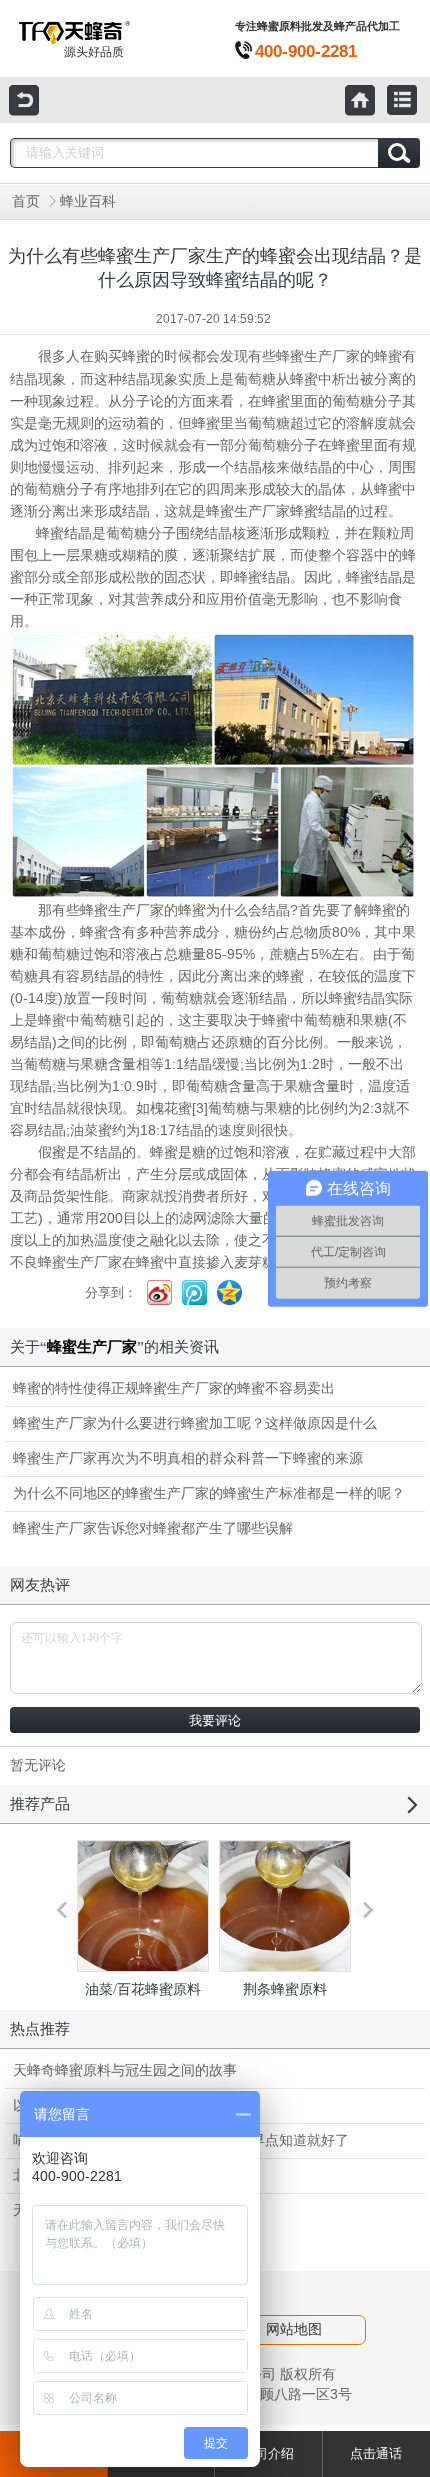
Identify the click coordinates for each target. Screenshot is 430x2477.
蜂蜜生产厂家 (318, 356)
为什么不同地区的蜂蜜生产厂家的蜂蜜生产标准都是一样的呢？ (209, 1493)
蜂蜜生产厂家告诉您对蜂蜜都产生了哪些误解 (153, 1528)
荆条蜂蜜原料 (285, 1989)
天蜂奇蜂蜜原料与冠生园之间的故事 (125, 2070)
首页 (26, 201)
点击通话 (376, 2454)
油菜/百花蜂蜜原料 (143, 1989)
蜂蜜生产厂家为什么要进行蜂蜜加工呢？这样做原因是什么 (195, 1423)
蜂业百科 (88, 201)
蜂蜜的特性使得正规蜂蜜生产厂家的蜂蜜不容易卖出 (174, 1388)
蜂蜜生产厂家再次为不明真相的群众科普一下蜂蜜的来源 (188, 1458)
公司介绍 (268, 2454)
